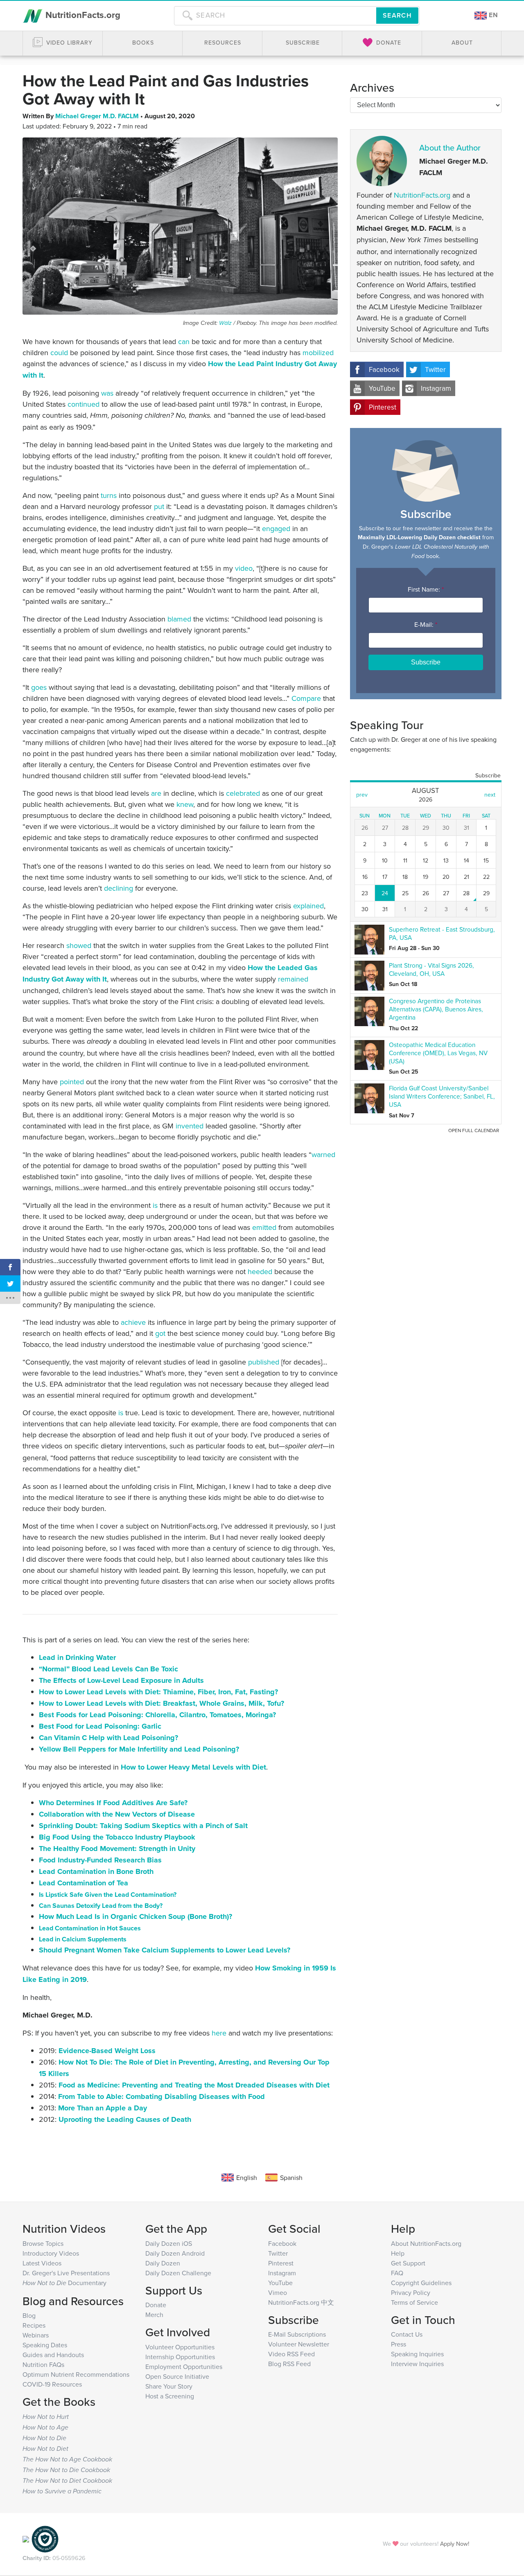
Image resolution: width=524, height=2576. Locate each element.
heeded (260, 1271)
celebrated (243, 793)
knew (185, 804)
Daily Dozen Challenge (178, 2273)
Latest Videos (42, 2263)
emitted (264, 1227)
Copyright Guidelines (421, 2283)
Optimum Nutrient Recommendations (76, 2374)
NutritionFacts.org (82, 15)
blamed (179, 619)
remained (293, 979)
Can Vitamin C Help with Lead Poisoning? (108, 1738)
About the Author (450, 147)
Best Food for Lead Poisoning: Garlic (100, 1726)
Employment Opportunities (184, 2367)
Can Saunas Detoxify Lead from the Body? (101, 1906)
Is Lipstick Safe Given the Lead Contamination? (108, 1895)
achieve (133, 1322)
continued (84, 404)
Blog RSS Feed (289, 2364)
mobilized (318, 352)
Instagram (436, 388)
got (160, 1333)
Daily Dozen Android (175, 2253)
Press (399, 2344)
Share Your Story (169, 2386)
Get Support (408, 2263)
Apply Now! (455, 2543)
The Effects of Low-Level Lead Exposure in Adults (121, 1680)
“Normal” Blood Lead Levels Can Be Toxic (108, 1669)
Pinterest (383, 407)
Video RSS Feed (291, 2354)
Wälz (225, 323)
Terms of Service (414, 2302)
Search (397, 15)
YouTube (382, 388)
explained (308, 906)
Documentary (64, 2283)
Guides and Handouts (53, 2355)
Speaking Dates (45, 2345)
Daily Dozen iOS (169, 2243)
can (184, 341)
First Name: (426, 589)
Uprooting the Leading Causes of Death (125, 2119)
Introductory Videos (51, 2253)
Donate (156, 2305)
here (219, 2033)
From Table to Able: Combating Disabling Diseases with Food (161, 2096)
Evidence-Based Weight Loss (107, 2051)
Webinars (36, 2335)
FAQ (397, 2273)
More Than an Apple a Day (103, 2108)
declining (119, 888)
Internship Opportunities (180, 2357)
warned (323, 1154)
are (156, 793)
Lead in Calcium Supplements (83, 1939)
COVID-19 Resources (52, 2384)
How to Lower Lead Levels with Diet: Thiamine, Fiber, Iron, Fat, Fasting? (158, 1692)
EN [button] (492, 15)
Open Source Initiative (177, 2376)
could (59, 352)
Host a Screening (170, 2396)
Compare (306, 698)
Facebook (384, 369)
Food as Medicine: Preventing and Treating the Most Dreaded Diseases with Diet (194, 2085)
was (107, 393)
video (244, 568)
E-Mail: (426, 624)
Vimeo (278, 2292)
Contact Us (407, 2334)
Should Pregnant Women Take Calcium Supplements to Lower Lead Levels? (165, 1950)
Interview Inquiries (417, 2364)
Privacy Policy (411, 2292)
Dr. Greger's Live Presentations (66, 2273)
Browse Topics (43, 2243)
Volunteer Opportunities (180, 2347)
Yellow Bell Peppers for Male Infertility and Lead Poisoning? (139, 1749)
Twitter (435, 369)
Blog (29, 2315)
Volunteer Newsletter (299, 2344)
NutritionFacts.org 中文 (301, 2302)
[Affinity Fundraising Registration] (45, 2538)
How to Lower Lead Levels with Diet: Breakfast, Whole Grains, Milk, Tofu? (161, 1703)
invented (190, 1126)
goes (39, 687)
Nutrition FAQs (43, 2364)
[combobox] (275, 16)
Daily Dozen (163, 2263)
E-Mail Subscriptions (297, 2334)
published (264, 1362)
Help (398, 2253)
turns (109, 495)
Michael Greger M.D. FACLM (98, 116)
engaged (276, 528)
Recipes (34, 2325)
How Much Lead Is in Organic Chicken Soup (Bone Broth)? (136, 1916)
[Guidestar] (26, 2538)
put (159, 506)
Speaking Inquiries (417, 2354)
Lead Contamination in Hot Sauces (90, 1928)
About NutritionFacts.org (426, 2243)
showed (79, 945)
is (155, 1205)
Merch (154, 2315)
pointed (72, 1082)
